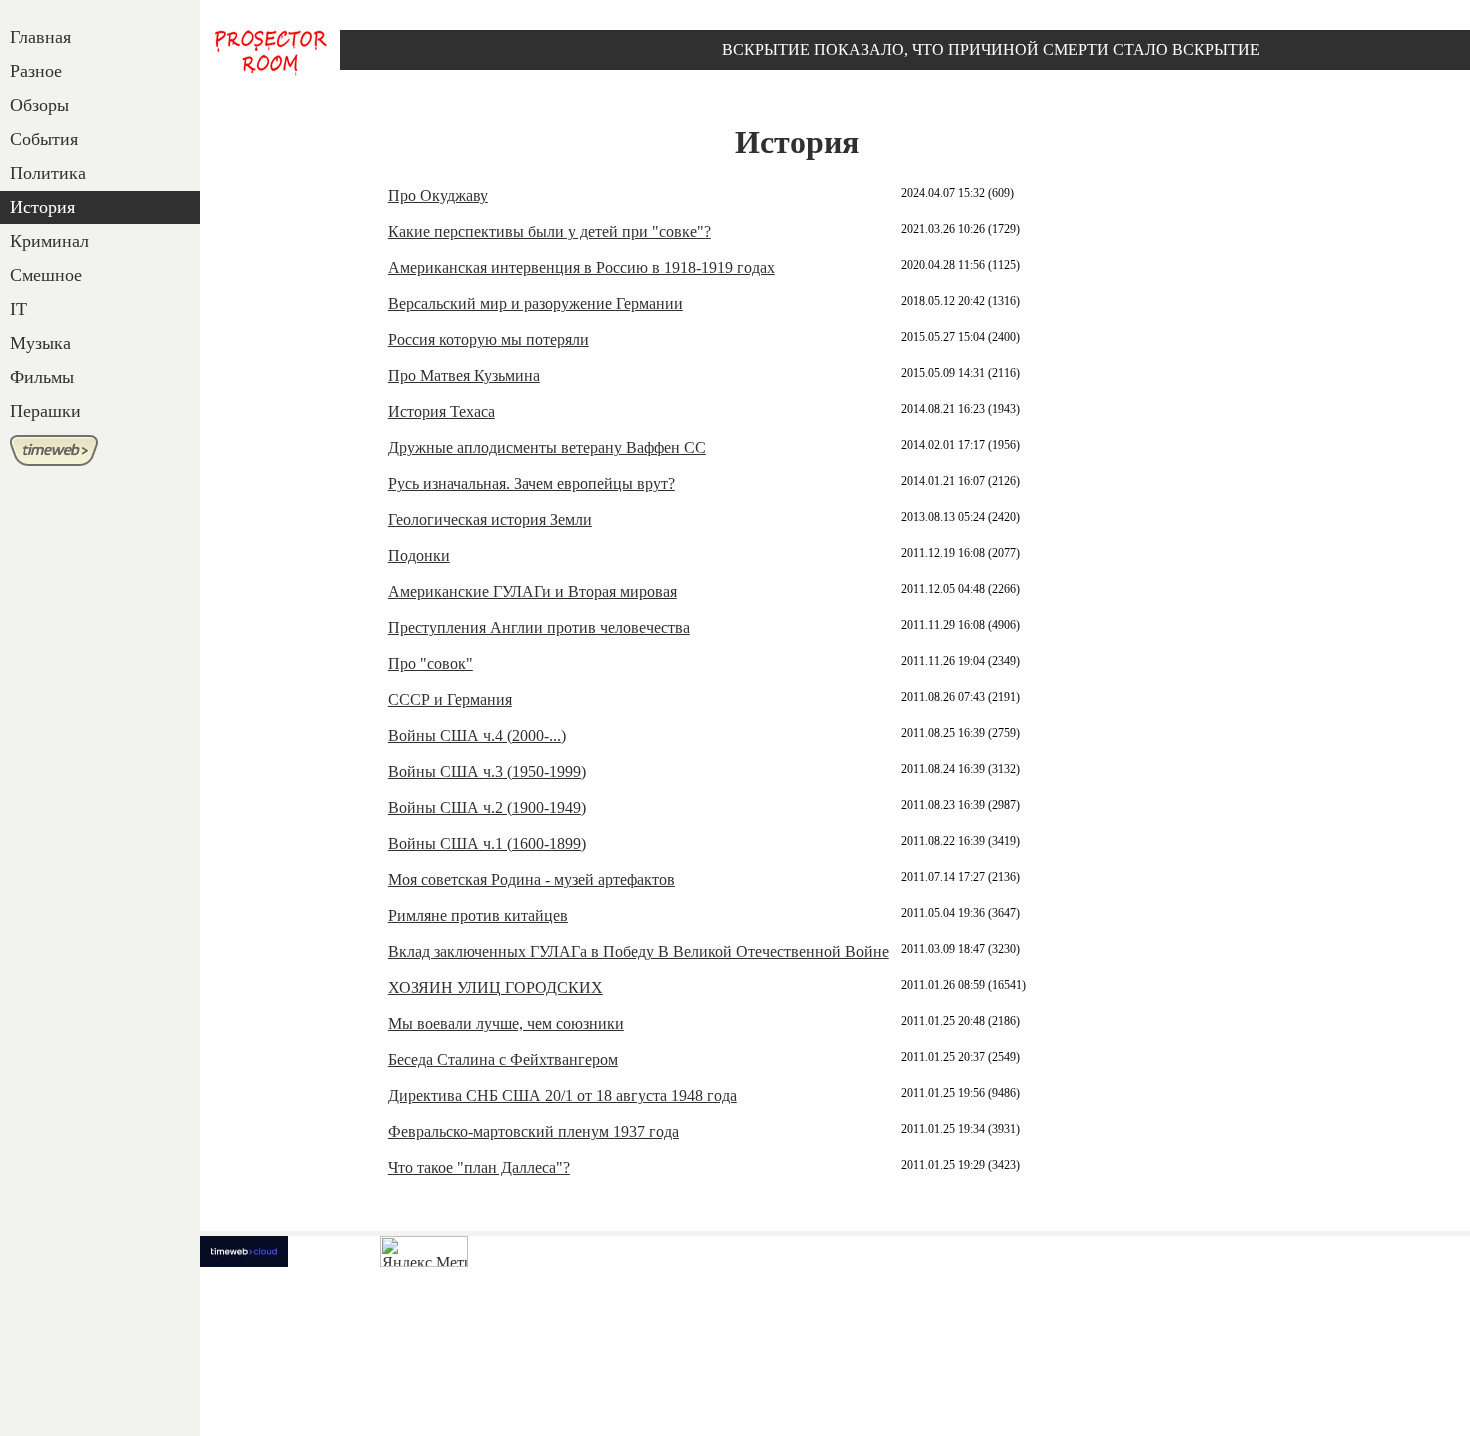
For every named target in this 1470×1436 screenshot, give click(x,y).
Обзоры (39, 105)
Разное (36, 71)
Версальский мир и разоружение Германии (535, 303)
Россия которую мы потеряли (488, 339)
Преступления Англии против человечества (539, 627)
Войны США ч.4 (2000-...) (477, 735)
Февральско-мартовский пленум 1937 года (533, 1131)
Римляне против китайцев (478, 915)
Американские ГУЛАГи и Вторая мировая (532, 591)
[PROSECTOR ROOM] (270, 51)
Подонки (419, 555)
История (42, 207)
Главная (40, 37)
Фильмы (42, 377)
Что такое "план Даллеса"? (479, 1167)
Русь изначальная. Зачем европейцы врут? (531, 483)
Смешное (46, 275)
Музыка (40, 343)
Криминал (49, 241)
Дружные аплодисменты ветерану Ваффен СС (547, 447)
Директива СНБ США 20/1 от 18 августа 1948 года (562, 1095)
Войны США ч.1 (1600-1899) (487, 843)
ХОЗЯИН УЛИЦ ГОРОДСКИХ (495, 987)
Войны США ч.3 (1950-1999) (487, 771)
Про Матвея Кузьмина (464, 375)
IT (18, 309)
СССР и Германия (450, 699)
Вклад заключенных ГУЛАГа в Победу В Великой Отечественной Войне (638, 951)
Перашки (45, 411)
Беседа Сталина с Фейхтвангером (503, 1059)
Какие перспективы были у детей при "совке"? (549, 231)
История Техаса (441, 411)
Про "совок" (430, 663)
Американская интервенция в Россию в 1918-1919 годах (581, 267)
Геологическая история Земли (490, 519)
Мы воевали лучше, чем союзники (506, 1023)
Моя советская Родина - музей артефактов (531, 879)
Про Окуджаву (438, 195)
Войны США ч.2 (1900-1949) (487, 807)
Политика (48, 173)
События (44, 139)
